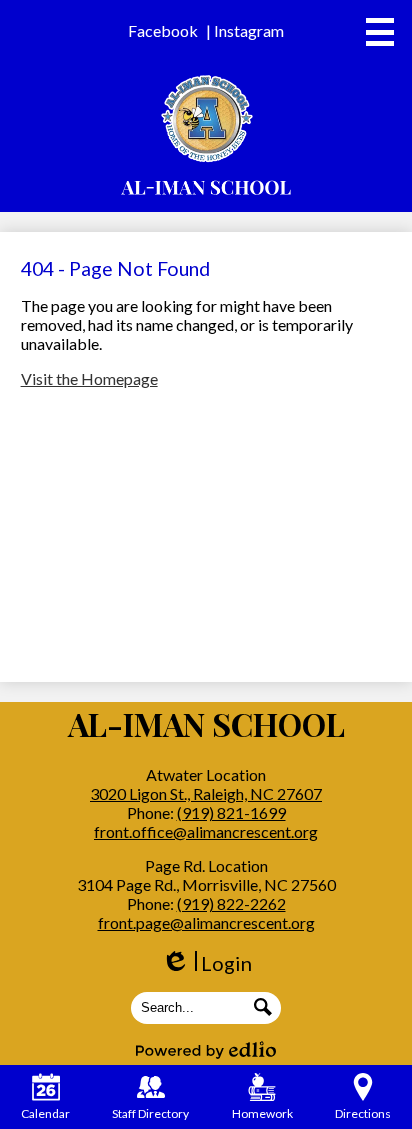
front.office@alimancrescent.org (206, 831)
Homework (262, 1113)
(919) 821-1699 (231, 812)
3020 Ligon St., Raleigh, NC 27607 (206, 793)
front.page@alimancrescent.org (206, 922)
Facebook (163, 30)
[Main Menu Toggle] (380, 32)
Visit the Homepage (89, 378)
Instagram (249, 30)
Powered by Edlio (206, 1050)
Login (206, 963)
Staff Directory (150, 1113)
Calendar (45, 1113)
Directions (363, 1113)
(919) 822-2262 (231, 903)
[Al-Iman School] (206, 135)
